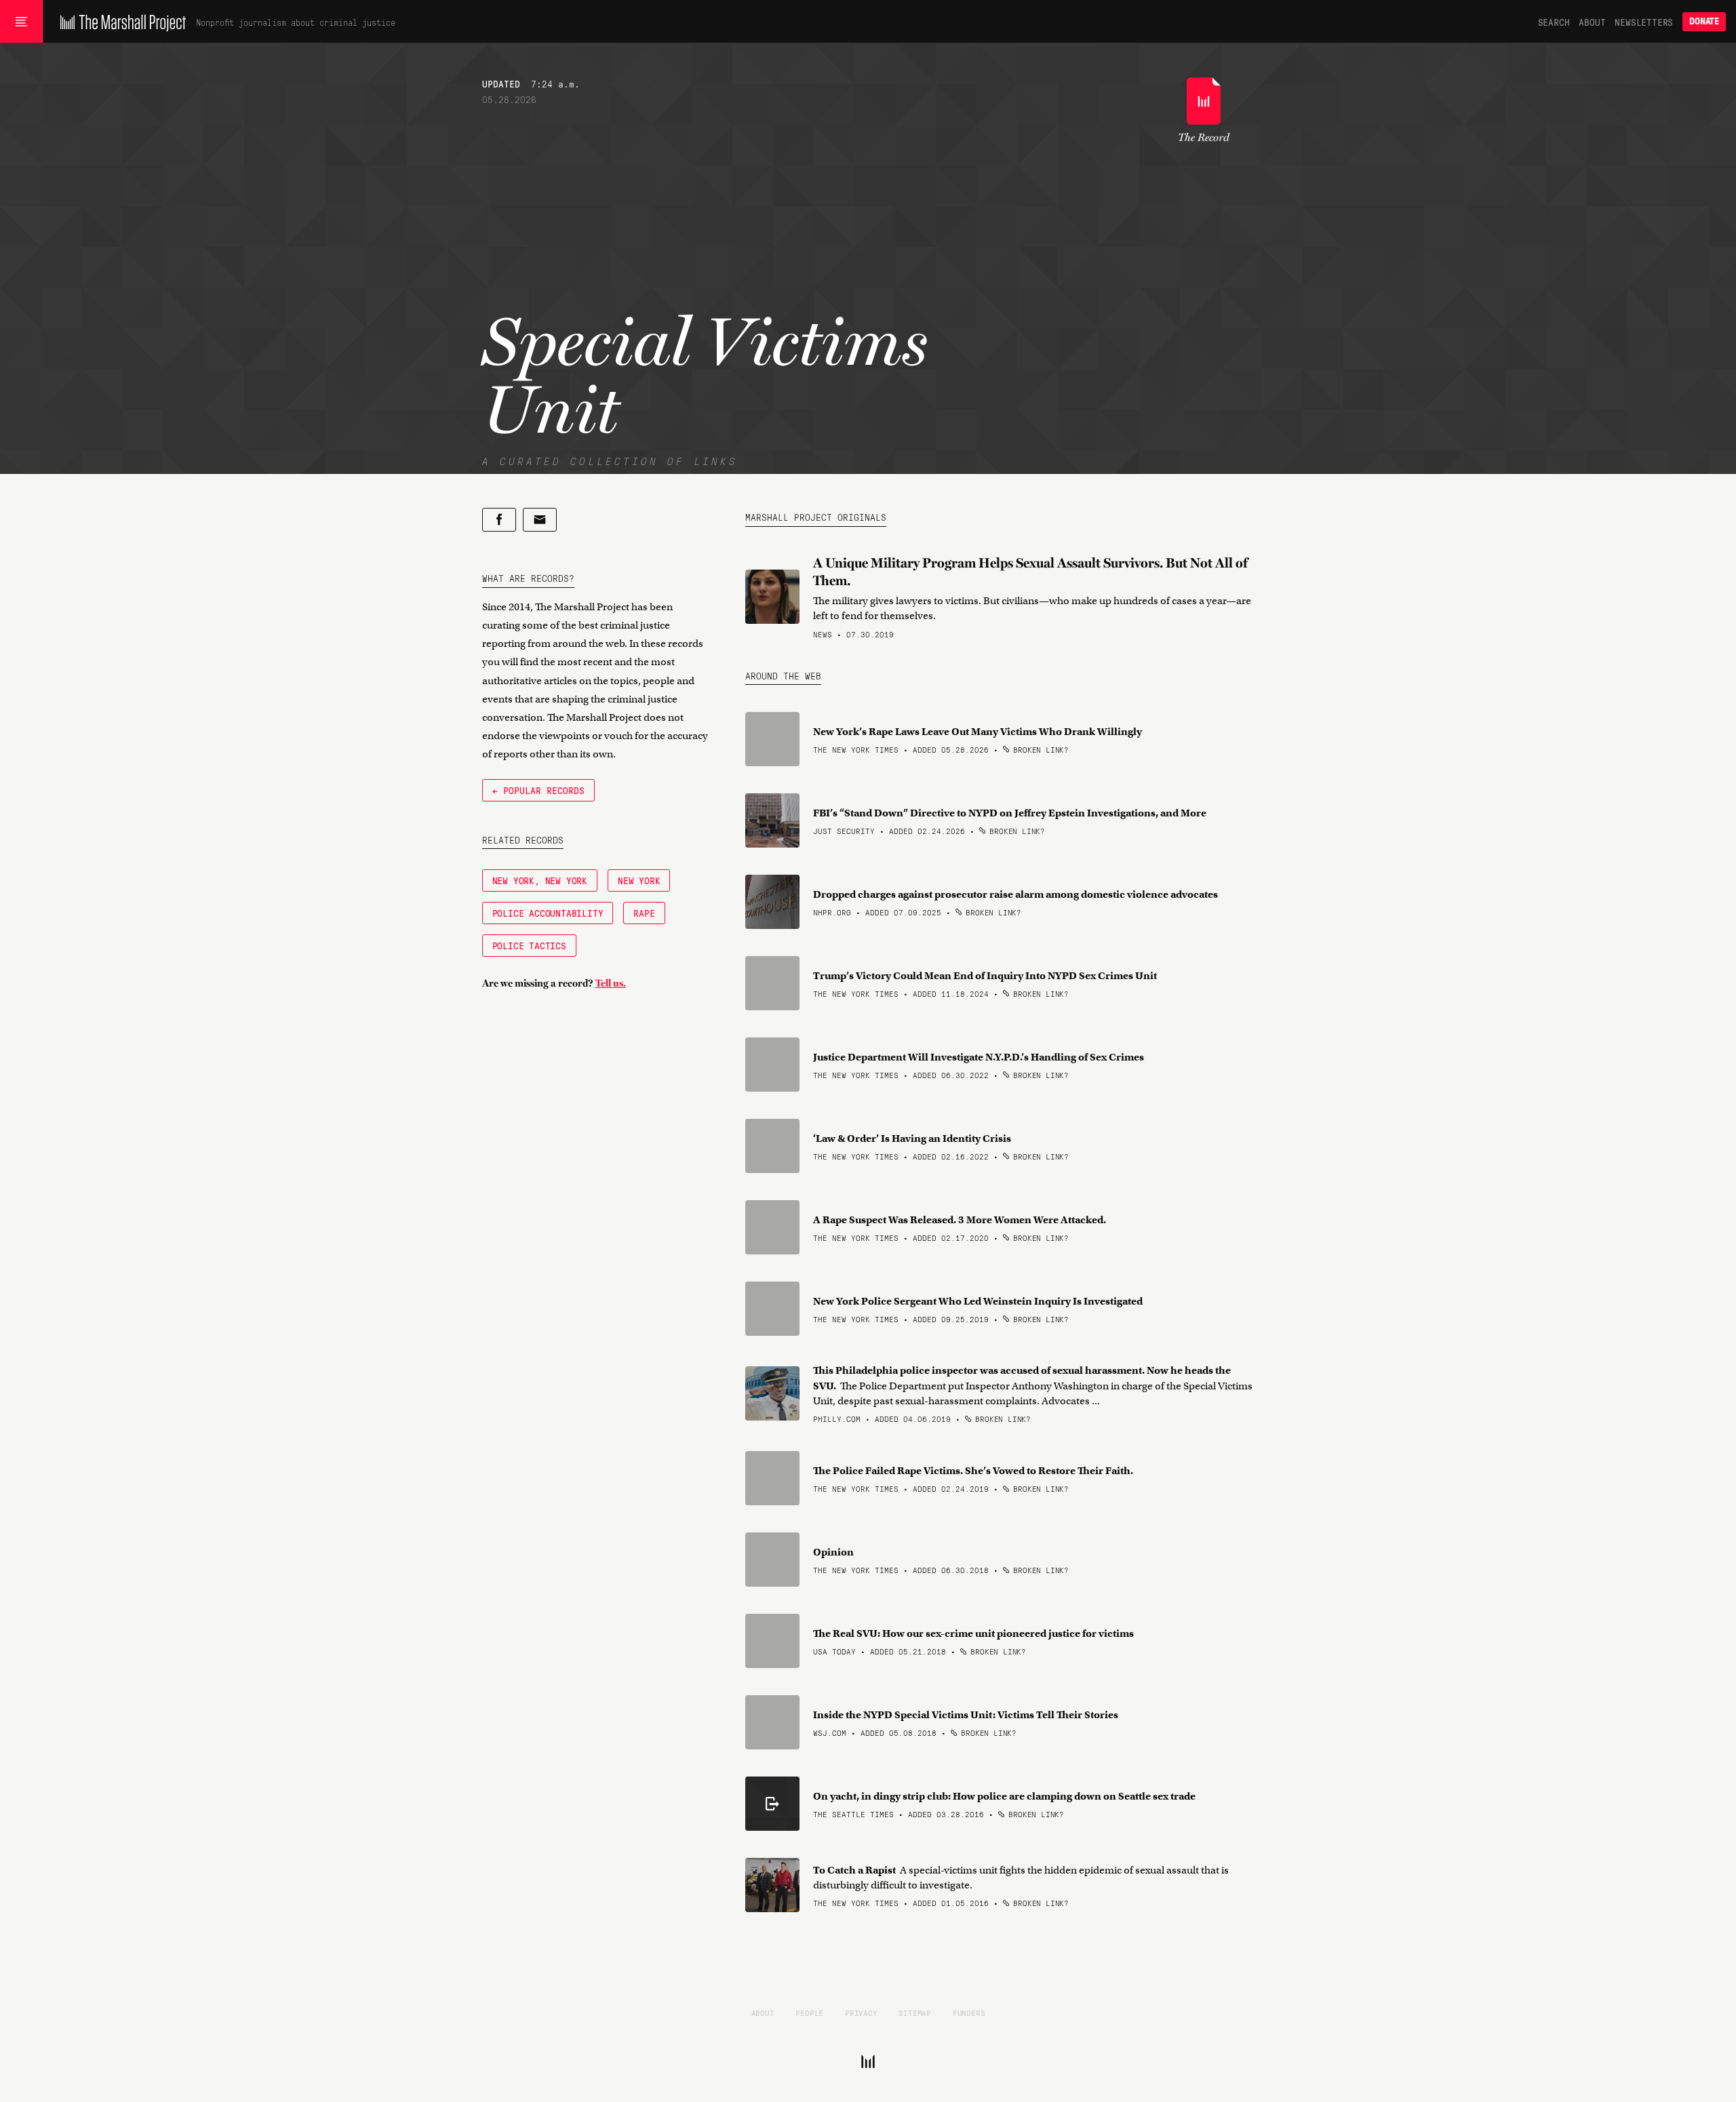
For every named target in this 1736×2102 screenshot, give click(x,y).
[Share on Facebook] (499, 520)
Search (1554, 22)
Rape (644, 913)
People (809, 2012)
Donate (1704, 21)
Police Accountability (548, 913)
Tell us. (611, 983)
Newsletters (1644, 22)
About (1592, 22)
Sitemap (915, 2012)
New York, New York (540, 880)
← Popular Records (538, 790)
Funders (969, 2012)
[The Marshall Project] (120, 22)
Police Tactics (529, 945)
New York (639, 880)
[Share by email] (540, 520)
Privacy (861, 2012)
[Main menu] (21, 22)
